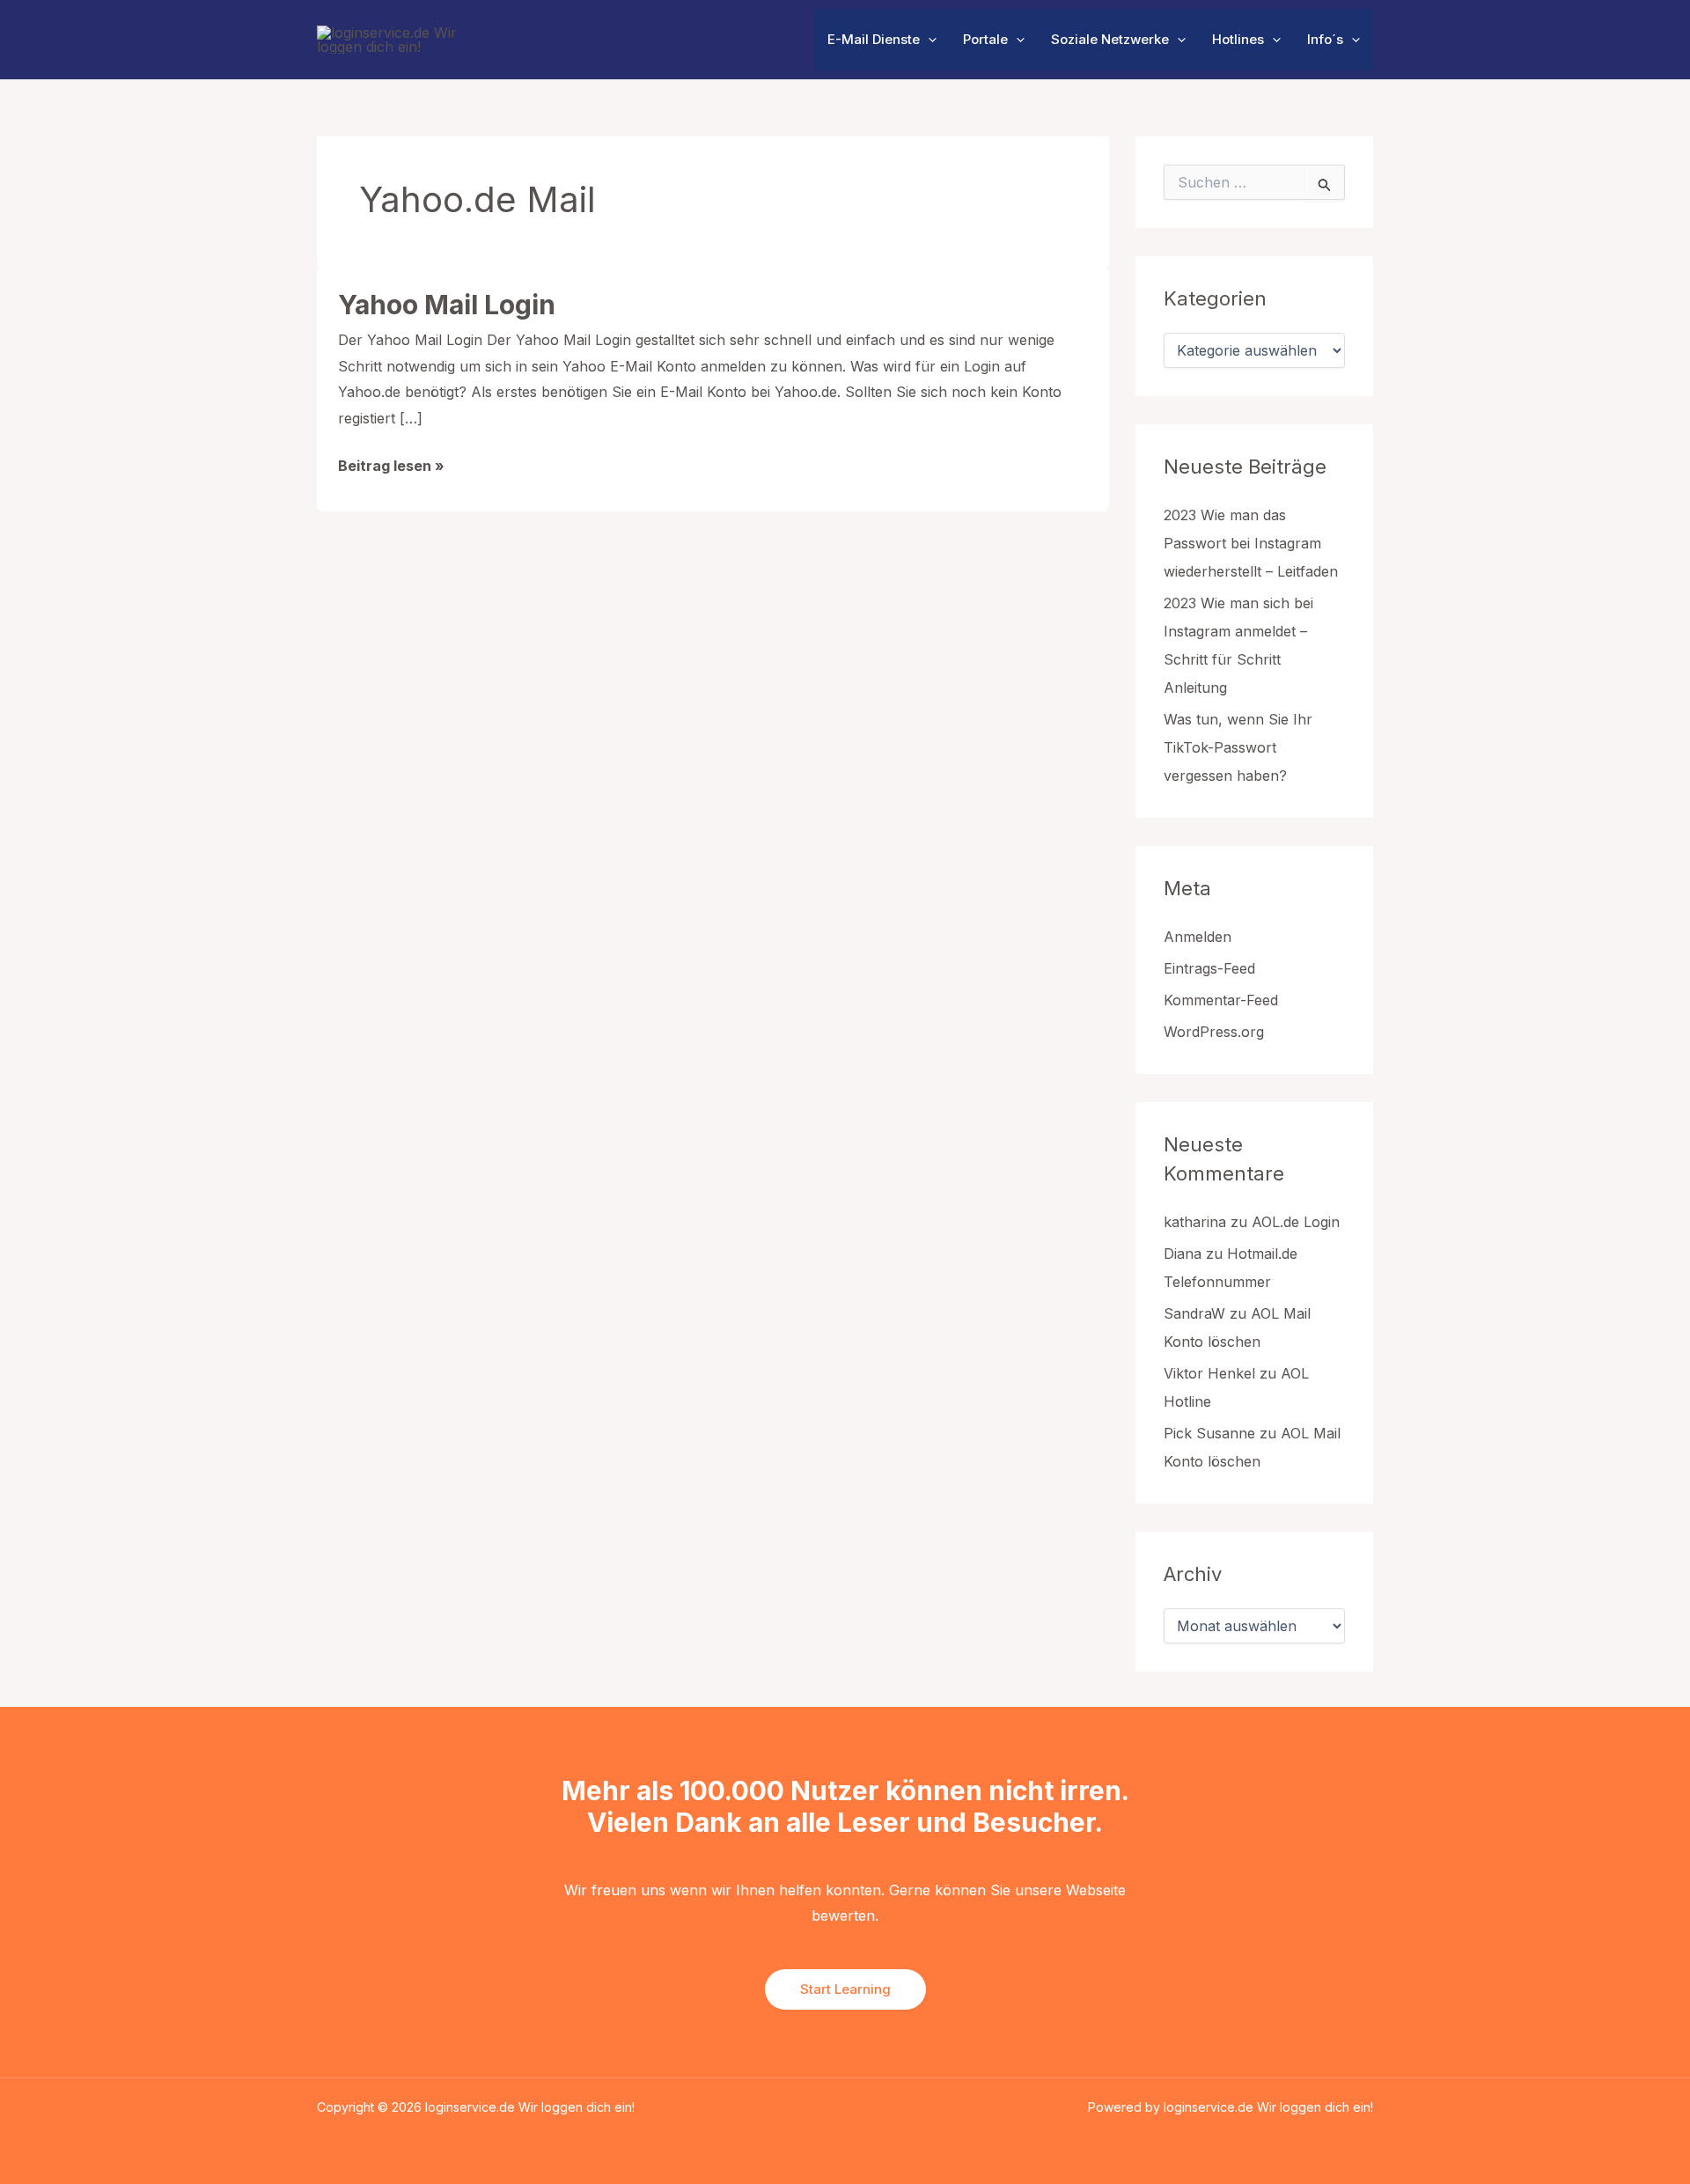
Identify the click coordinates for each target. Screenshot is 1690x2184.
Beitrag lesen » (391, 468)
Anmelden (1198, 937)
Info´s (1325, 39)
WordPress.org (1214, 1032)
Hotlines (1238, 39)
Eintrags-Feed (1209, 968)
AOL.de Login (1296, 1222)
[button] (928, 40)
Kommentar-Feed (1221, 1000)
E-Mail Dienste (874, 39)
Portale (985, 39)
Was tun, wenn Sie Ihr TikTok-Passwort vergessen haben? (1238, 747)
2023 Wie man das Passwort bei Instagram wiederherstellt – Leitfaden (1251, 543)
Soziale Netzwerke (1110, 39)
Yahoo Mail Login (447, 305)
